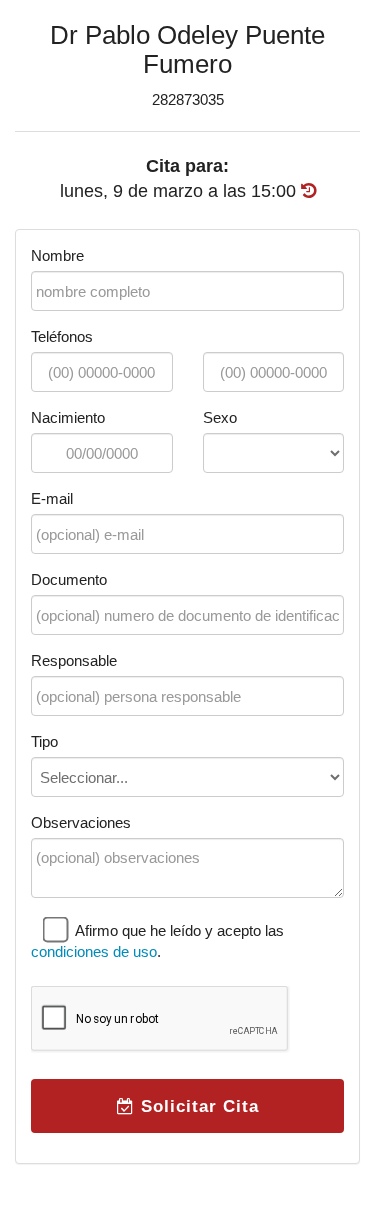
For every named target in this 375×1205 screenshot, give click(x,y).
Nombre (57, 255)
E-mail (52, 498)
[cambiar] (308, 191)
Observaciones (81, 822)
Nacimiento (68, 417)
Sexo (220, 417)
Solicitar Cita (197, 1106)
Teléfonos (62, 336)
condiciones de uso (94, 951)
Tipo (44, 741)
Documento (69, 579)
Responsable (74, 660)
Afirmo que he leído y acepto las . (157, 941)
